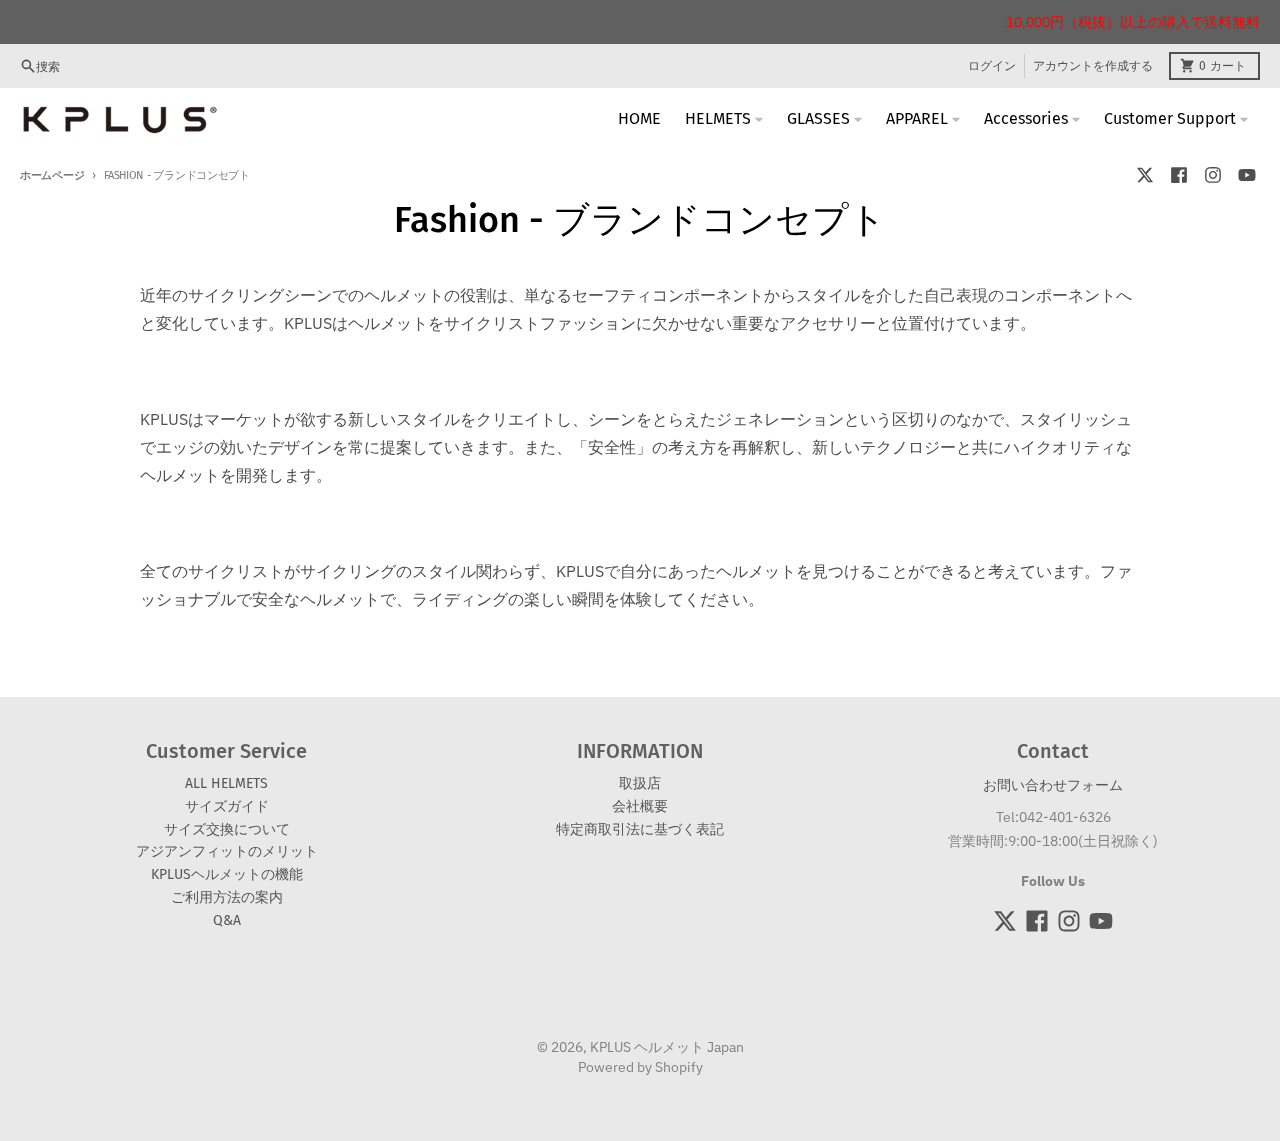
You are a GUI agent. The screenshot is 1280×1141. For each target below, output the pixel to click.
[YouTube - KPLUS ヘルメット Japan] (1247, 175)
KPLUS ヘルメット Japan (667, 1047)
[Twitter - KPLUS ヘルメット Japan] (1145, 175)
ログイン (992, 66)
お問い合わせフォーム (1053, 785)
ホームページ (52, 175)
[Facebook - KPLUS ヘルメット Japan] (1179, 175)
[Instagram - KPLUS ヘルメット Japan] (1213, 175)
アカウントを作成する (1093, 66)
